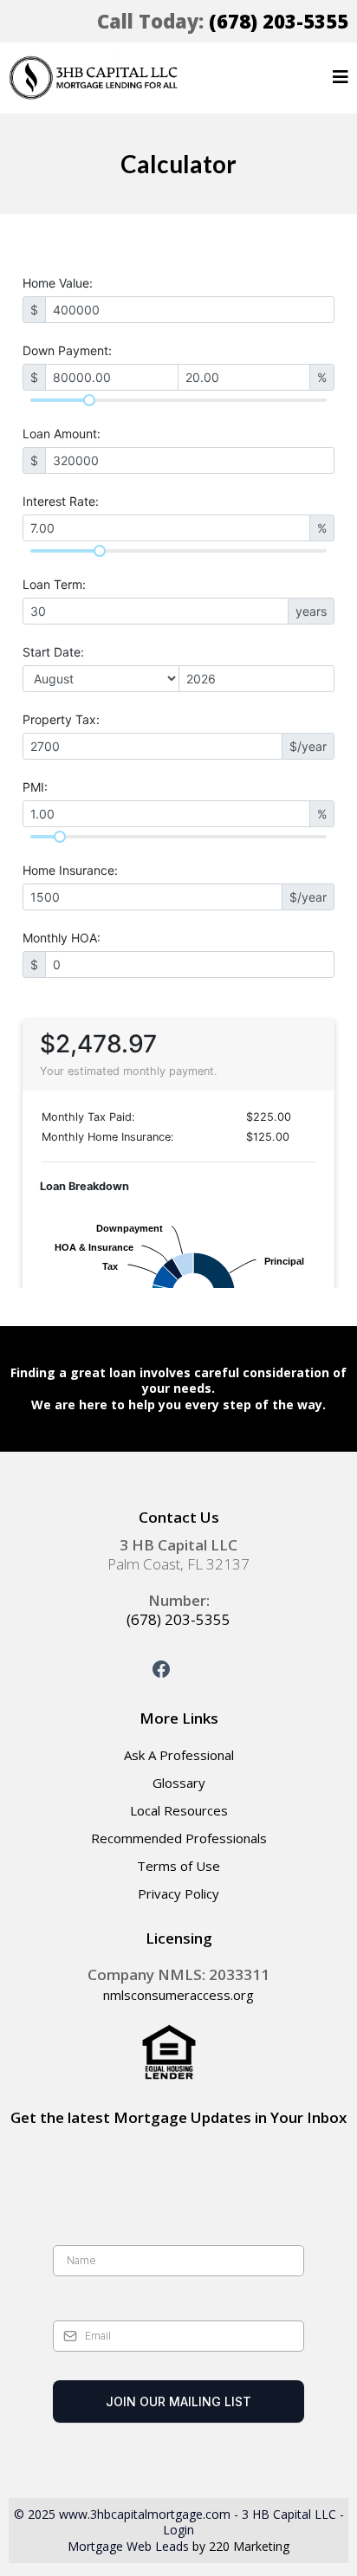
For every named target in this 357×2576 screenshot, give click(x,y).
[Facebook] (161, 1669)
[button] (341, 78)
